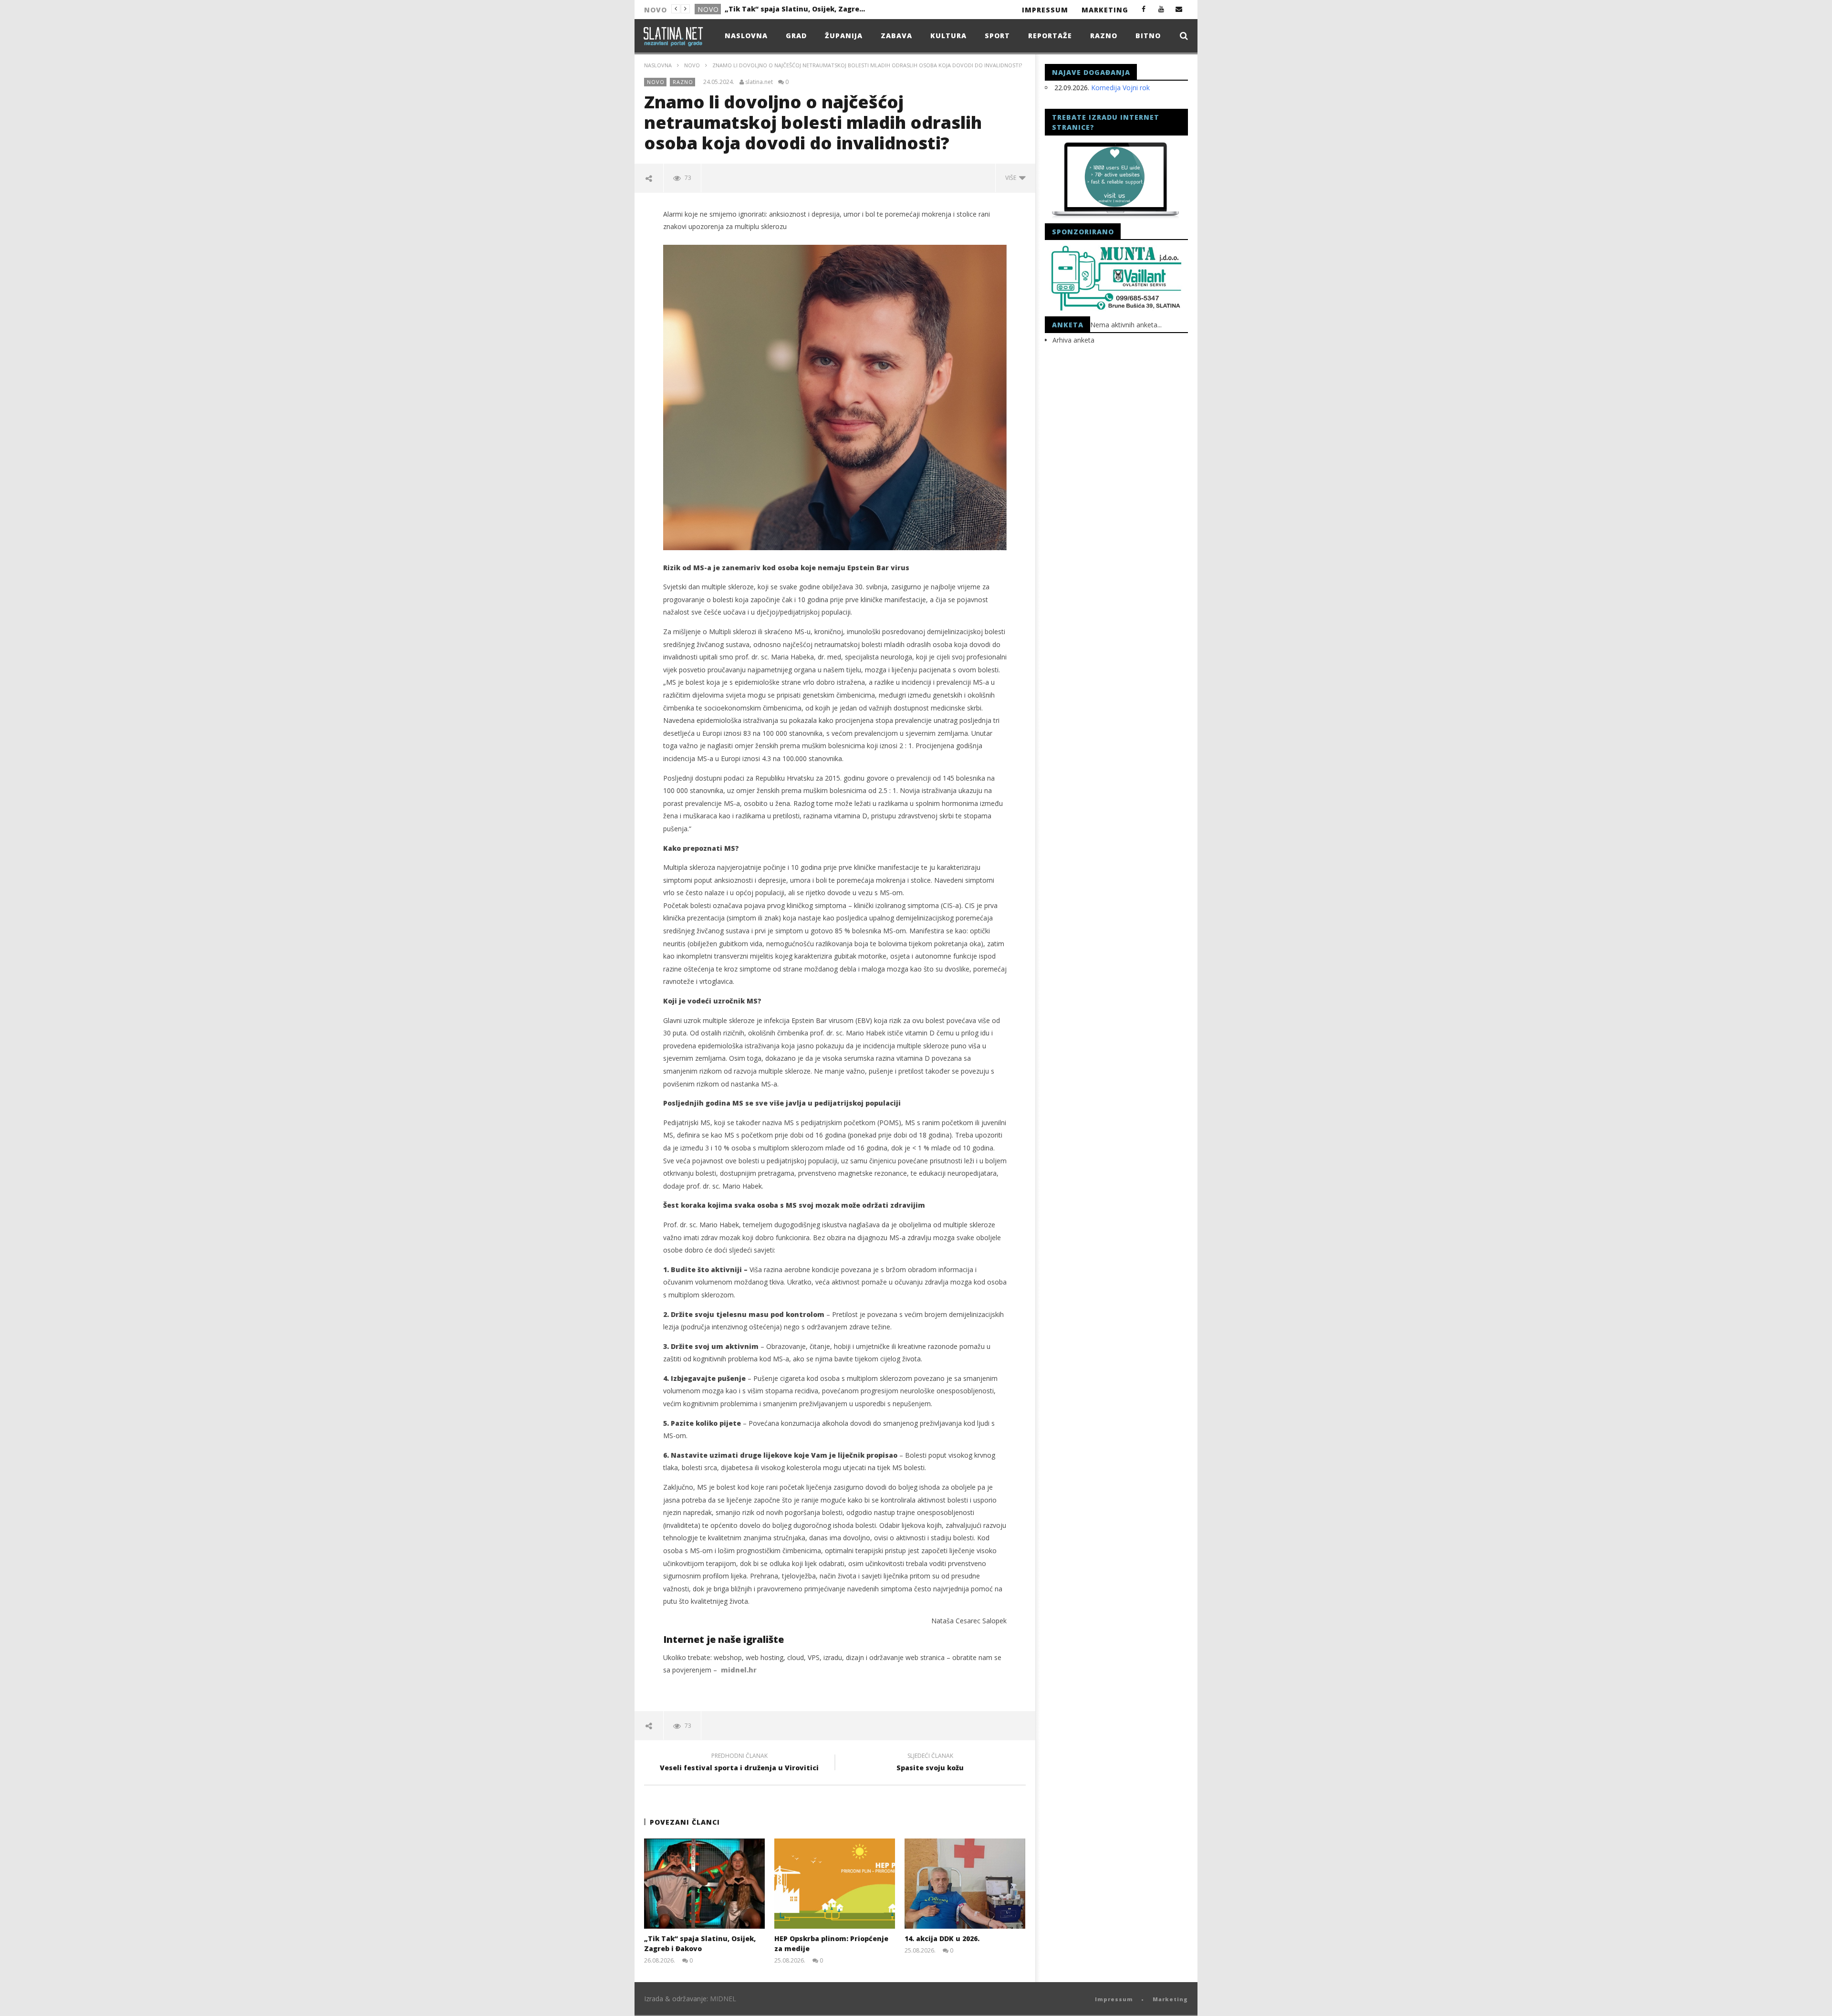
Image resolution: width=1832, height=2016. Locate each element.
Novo (708, 9)
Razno (1104, 36)
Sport (997, 36)
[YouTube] (1161, 9)
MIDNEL (723, 1999)
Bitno (1148, 36)
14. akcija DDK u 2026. (942, 1938)
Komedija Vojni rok (1120, 88)
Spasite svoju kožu (930, 1763)
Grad (796, 36)
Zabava (896, 36)
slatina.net (759, 82)
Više (1012, 178)
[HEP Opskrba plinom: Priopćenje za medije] (835, 1884)
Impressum (1045, 10)
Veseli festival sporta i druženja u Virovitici (739, 1763)
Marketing (1105, 10)
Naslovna (746, 36)
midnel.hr (739, 1670)
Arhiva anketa (1073, 340)
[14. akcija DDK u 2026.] (965, 1884)
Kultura (948, 36)
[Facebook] (1144, 9)
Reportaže (1050, 36)
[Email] (1179, 9)
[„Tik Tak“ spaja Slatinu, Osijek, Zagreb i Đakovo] (704, 1884)
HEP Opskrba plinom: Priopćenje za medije (796, 9)
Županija (844, 36)
